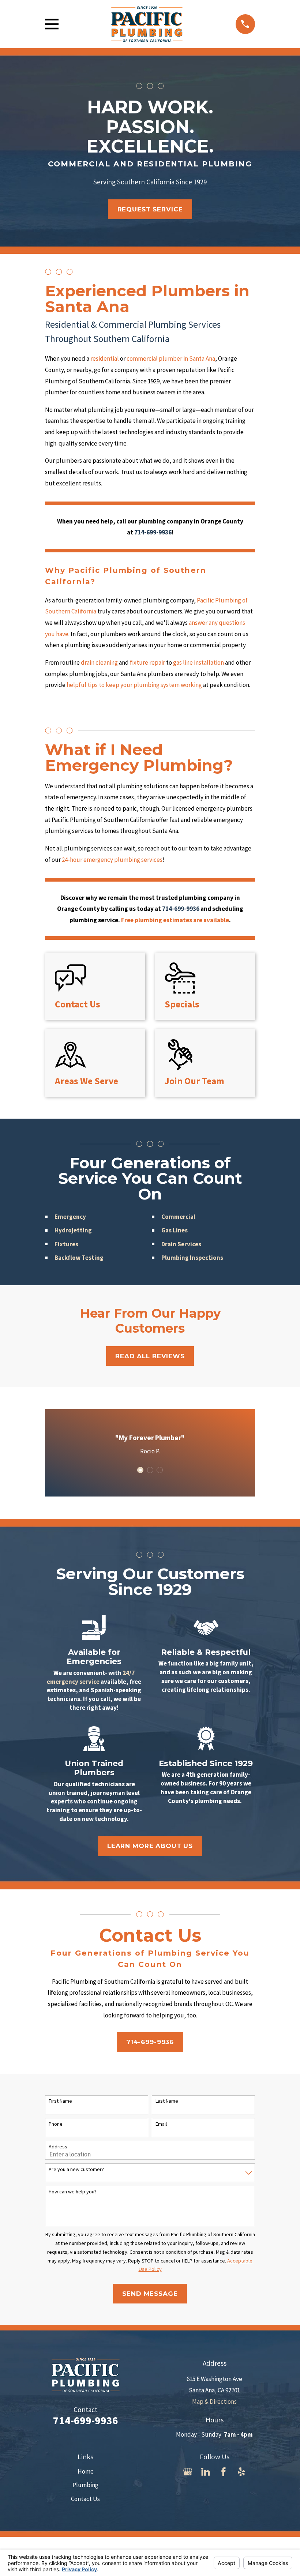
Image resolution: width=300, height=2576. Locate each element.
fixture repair (147, 662)
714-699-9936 (150, 2042)
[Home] (147, 24)
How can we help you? (73, 2192)
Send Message (150, 2294)
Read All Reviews (150, 1356)
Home (86, 2471)
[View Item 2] (150, 1470)
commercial (142, 358)
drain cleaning (100, 662)
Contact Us (85, 2499)
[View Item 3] (160, 1470)
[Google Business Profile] (188, 2472)
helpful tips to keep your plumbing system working (134, 685)
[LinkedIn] (206, 2472)
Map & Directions (214, 2402)
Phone (56, 2124)
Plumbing (85, 2485)
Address (58, 2147)
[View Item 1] (140, 1470)
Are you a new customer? (76, 2169)
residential (105, 358)
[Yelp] (241, 2472)
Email (161, 2124)
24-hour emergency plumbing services (112, 860)
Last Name (167, 2101)
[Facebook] (224, 2472)
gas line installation (198, 662)
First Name (60, 2101)
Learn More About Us (150, 1846)
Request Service (150, 209)
